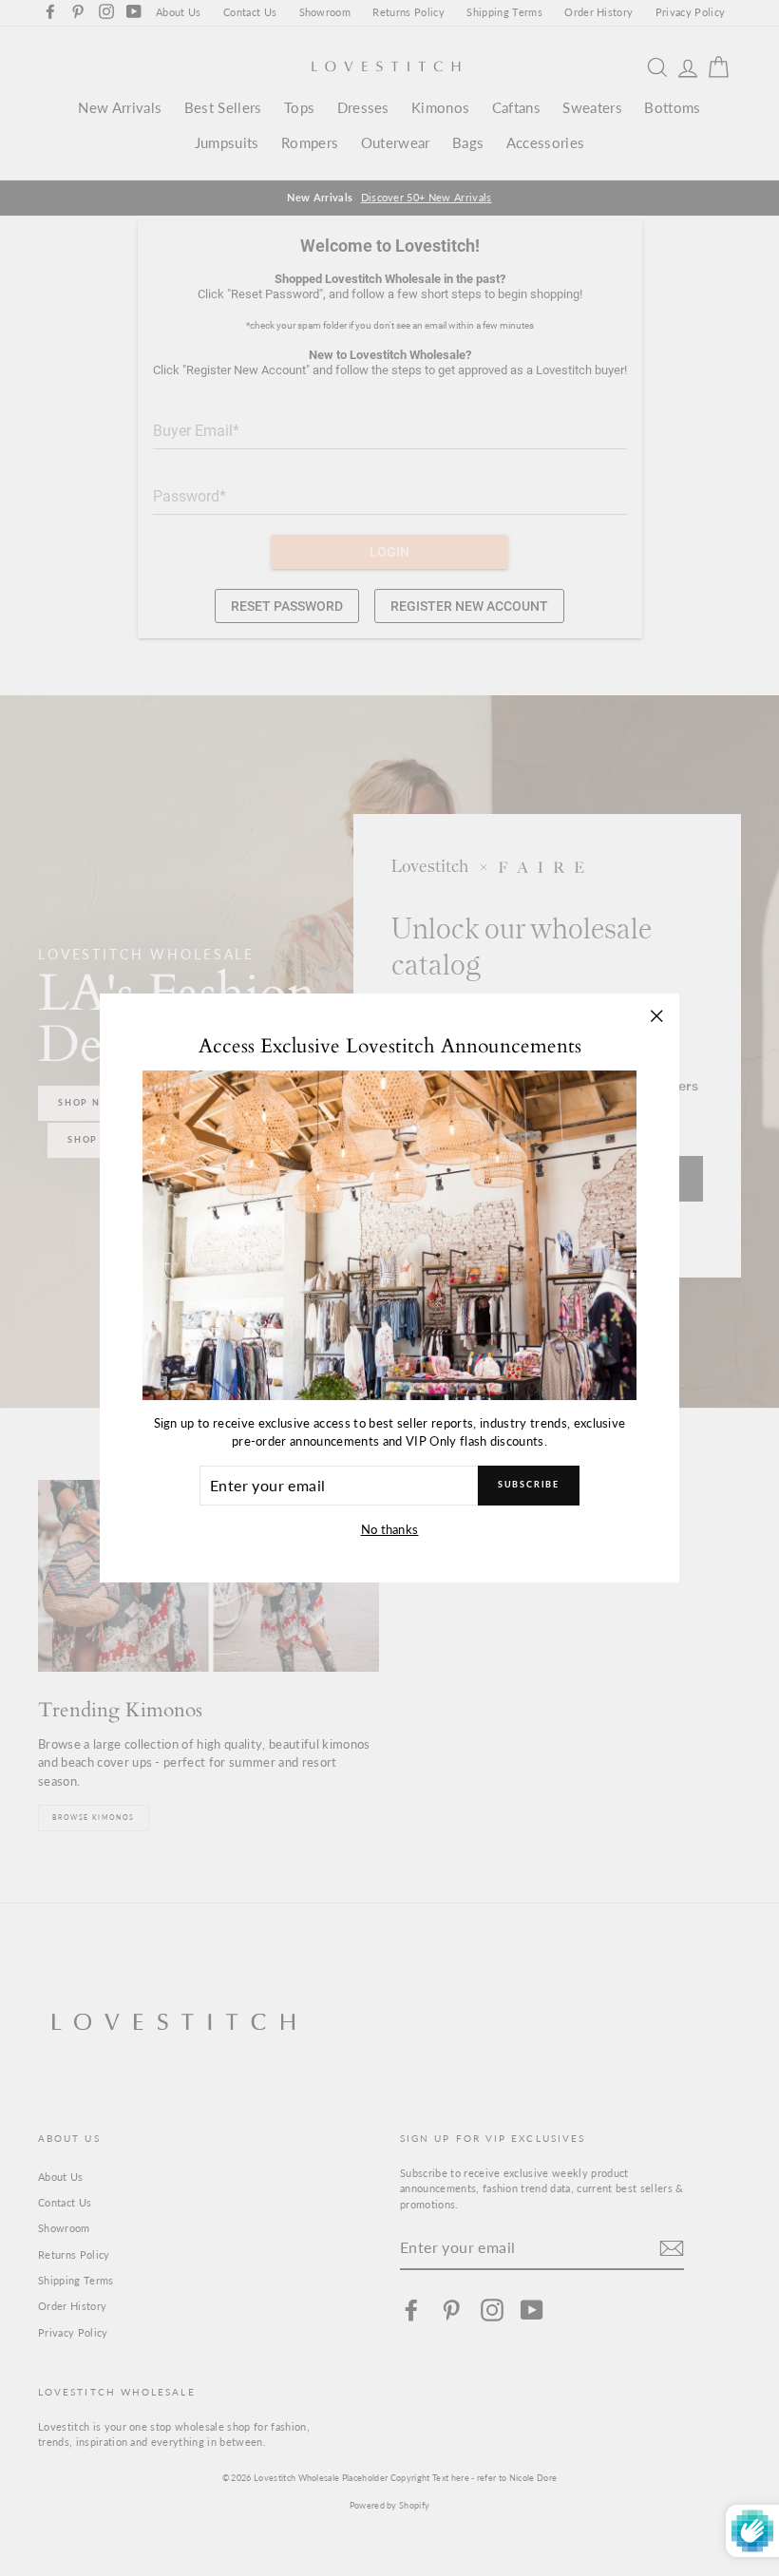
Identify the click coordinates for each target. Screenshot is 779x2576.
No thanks (390, 1529)
